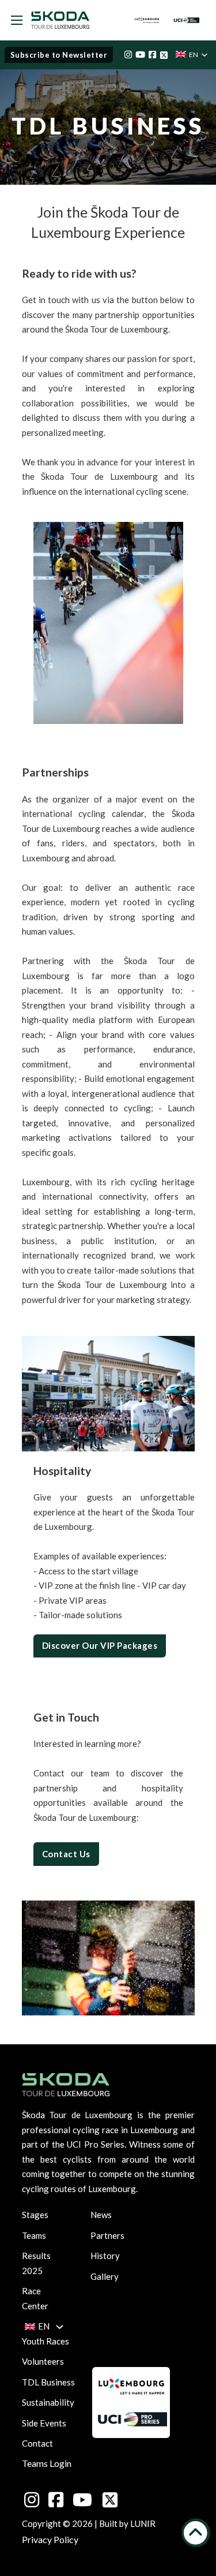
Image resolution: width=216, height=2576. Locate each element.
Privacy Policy (50, 2539)
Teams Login (47, 2463)
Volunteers (43, 2361)
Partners (107, 2235)
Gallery (105, 2276)
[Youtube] (140, 55)
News (101, 2215)
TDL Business (48, 2382)
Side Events (44, 2423)
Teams (32, 2235)
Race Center (32, 2298)
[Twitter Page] (164, 55)
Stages (32, 2215)
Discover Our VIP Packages (100, 1645)
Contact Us (66, 1854)
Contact (37, 2443)
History (105, 2256)
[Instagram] (128, 55)
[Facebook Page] (152, 55)
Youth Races (46, 2341)
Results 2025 (32, 2263)
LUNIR (143, 2523)
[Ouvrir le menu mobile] (17, 20)
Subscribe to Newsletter (59, 55)
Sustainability (48, 2402)
